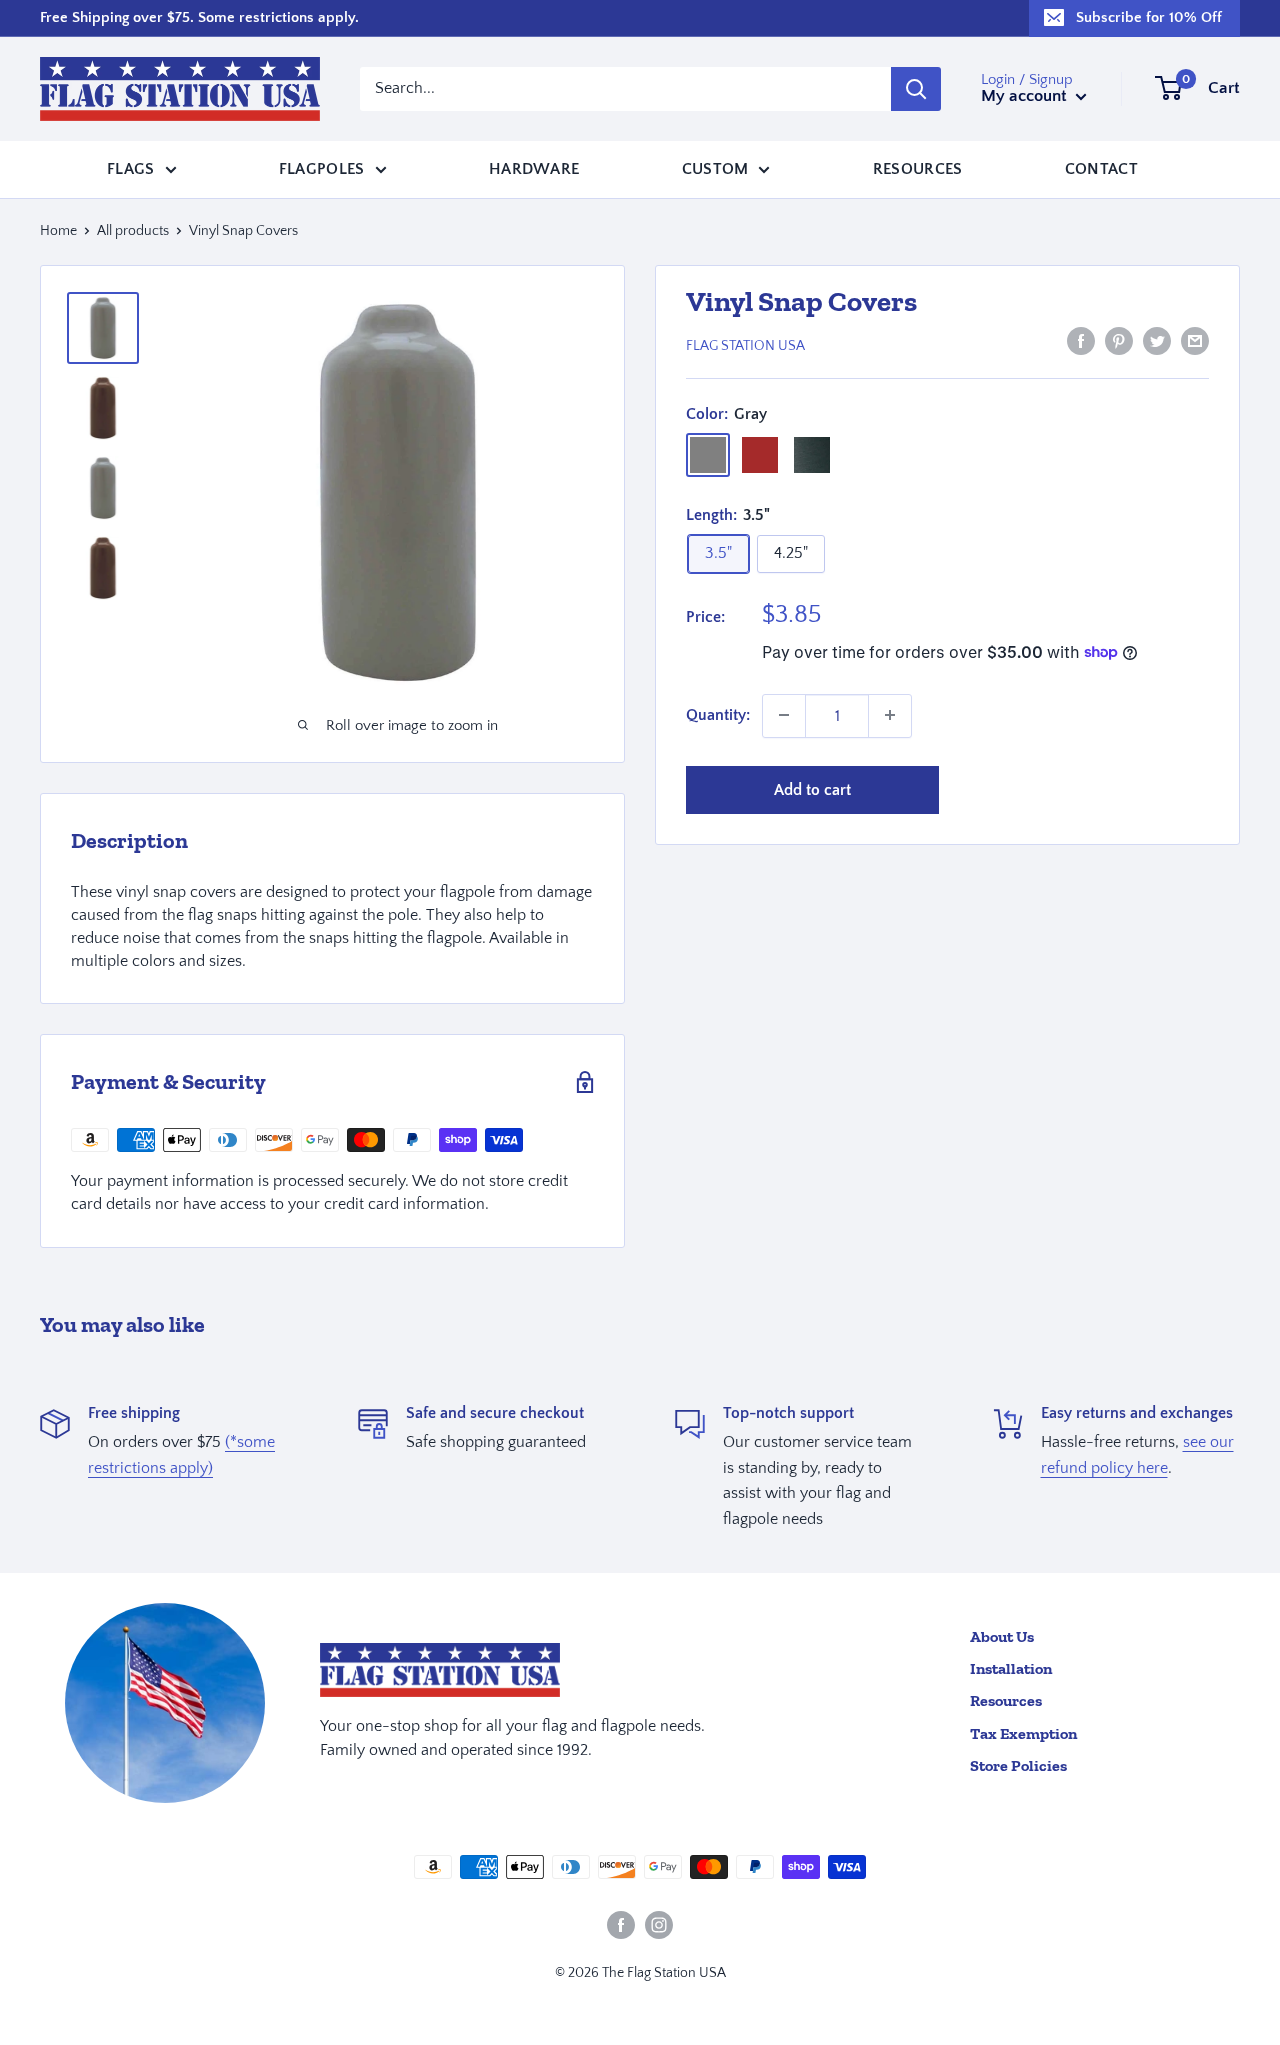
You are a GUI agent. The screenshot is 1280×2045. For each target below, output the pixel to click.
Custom (715, 168)
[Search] (916, 89)
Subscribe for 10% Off (1149, 17)
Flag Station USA (745, 345)
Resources (918, 168)
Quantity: (718, 715)
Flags (131, 168)
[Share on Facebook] (1081, 341)
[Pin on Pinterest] (1119, 341)
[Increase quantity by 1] (890, 715)
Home (58, 231)
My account (1026, 96)
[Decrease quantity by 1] (784, 715)
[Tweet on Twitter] (1157, 341)
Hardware (534, 168)
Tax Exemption (1023, 1733)
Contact (1101, 168)
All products (133, 231)
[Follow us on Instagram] (659, 1925)
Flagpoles (322, 168)
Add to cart (812, 789)
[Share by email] (1195, 341)
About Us (1002, 1636)
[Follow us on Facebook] (621, 1925)
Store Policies (1018, 1765)
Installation (1011, 1668)
